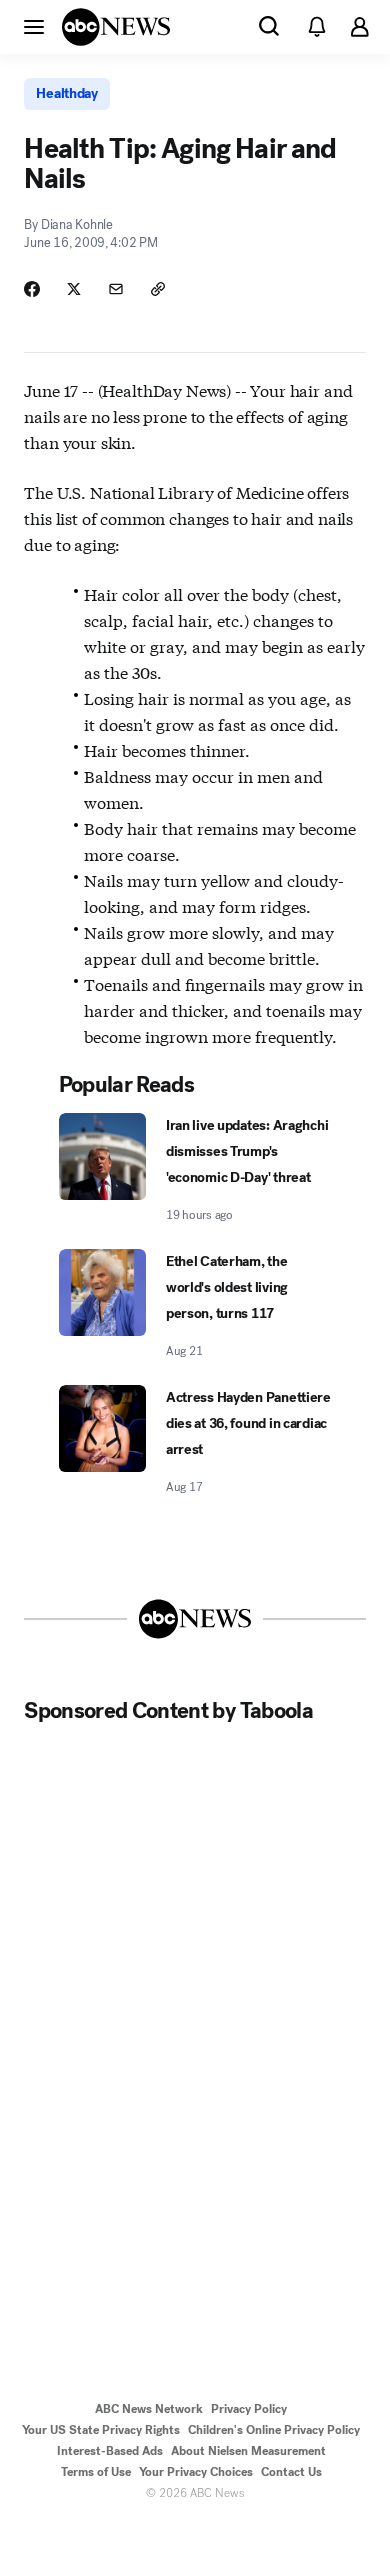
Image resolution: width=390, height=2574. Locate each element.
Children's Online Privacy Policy (274, 2430)
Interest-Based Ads (110, 2451)
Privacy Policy (249, 2409)
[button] (34, 26)
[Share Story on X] (74, 289)
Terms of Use (96, 2472)
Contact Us (291, 2472)
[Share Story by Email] (116, 289)
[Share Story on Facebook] (32, 289)
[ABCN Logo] (116, 27)
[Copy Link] (158, 289)
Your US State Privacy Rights (101, 2430)
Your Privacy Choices (196, 2472)
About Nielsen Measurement (248, 2451)
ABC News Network (149, 2409)
